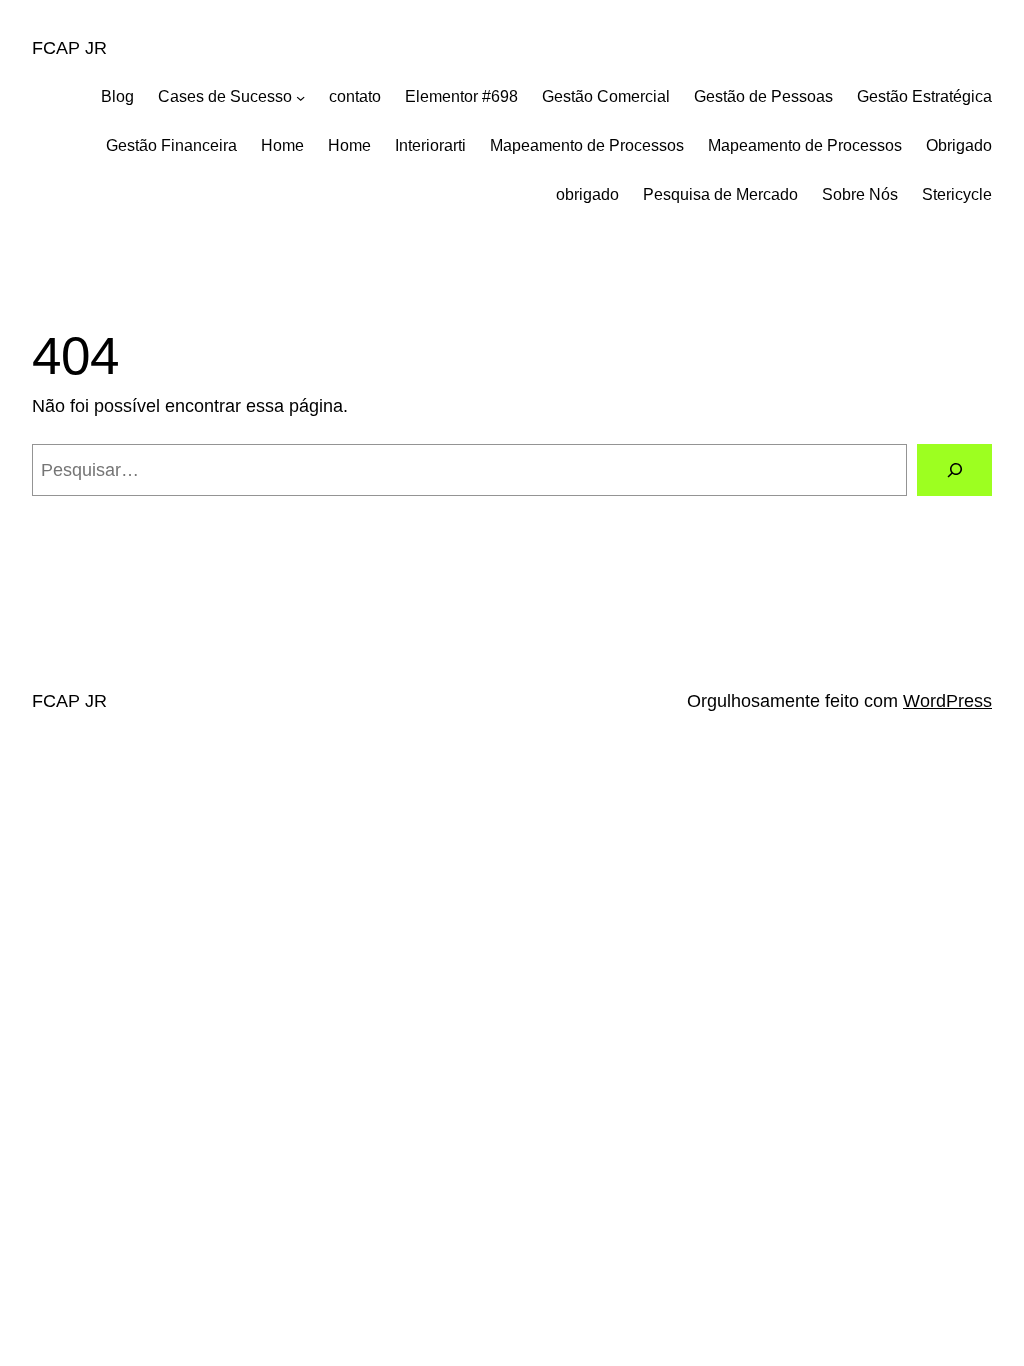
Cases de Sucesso (225, 96)
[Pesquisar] (954, 469)
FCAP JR (69, 48)
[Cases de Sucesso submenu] (300, 97)
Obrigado (959, 145)
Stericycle (957, 194)
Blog (117, 96)
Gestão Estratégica (924, 96)
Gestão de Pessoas (763, 96)
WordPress (947, 701)
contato (355, 96)
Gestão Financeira (171, 145)
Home (282, 145)
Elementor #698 (461, 96)
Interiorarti (430, 145)
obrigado (587, 194)
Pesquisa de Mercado (720, 194)
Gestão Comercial (606, 96)
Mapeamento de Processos (587, 145)
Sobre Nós (860, 194)
